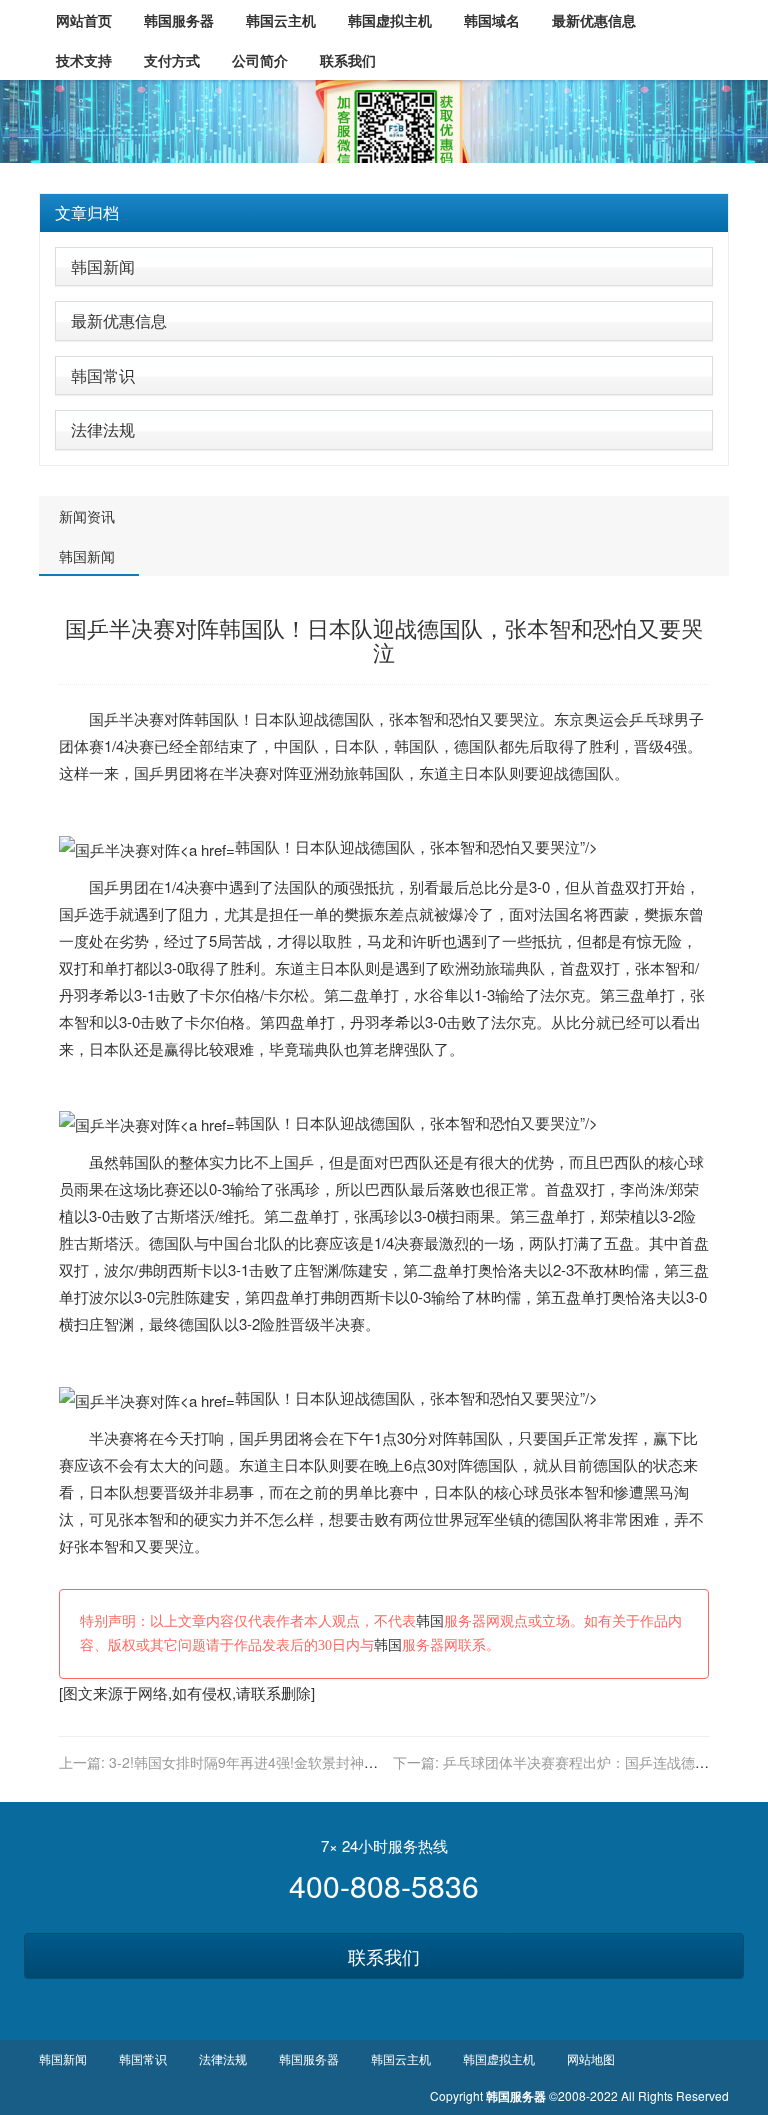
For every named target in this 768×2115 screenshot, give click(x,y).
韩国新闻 (103, 266)
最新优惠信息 (119, 320)
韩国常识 (103, 375)
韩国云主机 (401, 2058)
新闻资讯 (87, 516)
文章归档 (87, 212)
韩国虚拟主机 (499, 2058)
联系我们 (384, 1956)
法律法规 (103, 429)
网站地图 (591, 2058)
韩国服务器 (309, 2058)
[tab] (384, 213)
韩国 (209, 718)
